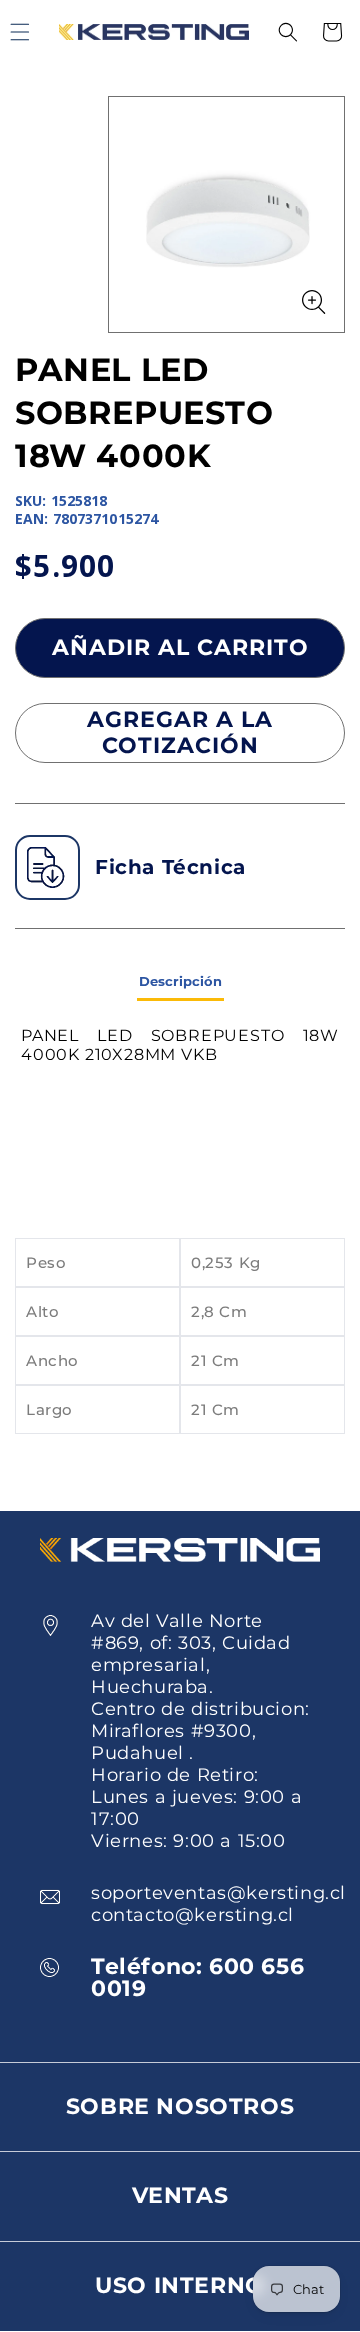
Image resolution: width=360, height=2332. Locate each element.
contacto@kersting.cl (192, 1915)
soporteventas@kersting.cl (218, 1893)
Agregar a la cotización (180, 732)
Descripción (180, 981)
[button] (288, 32)
